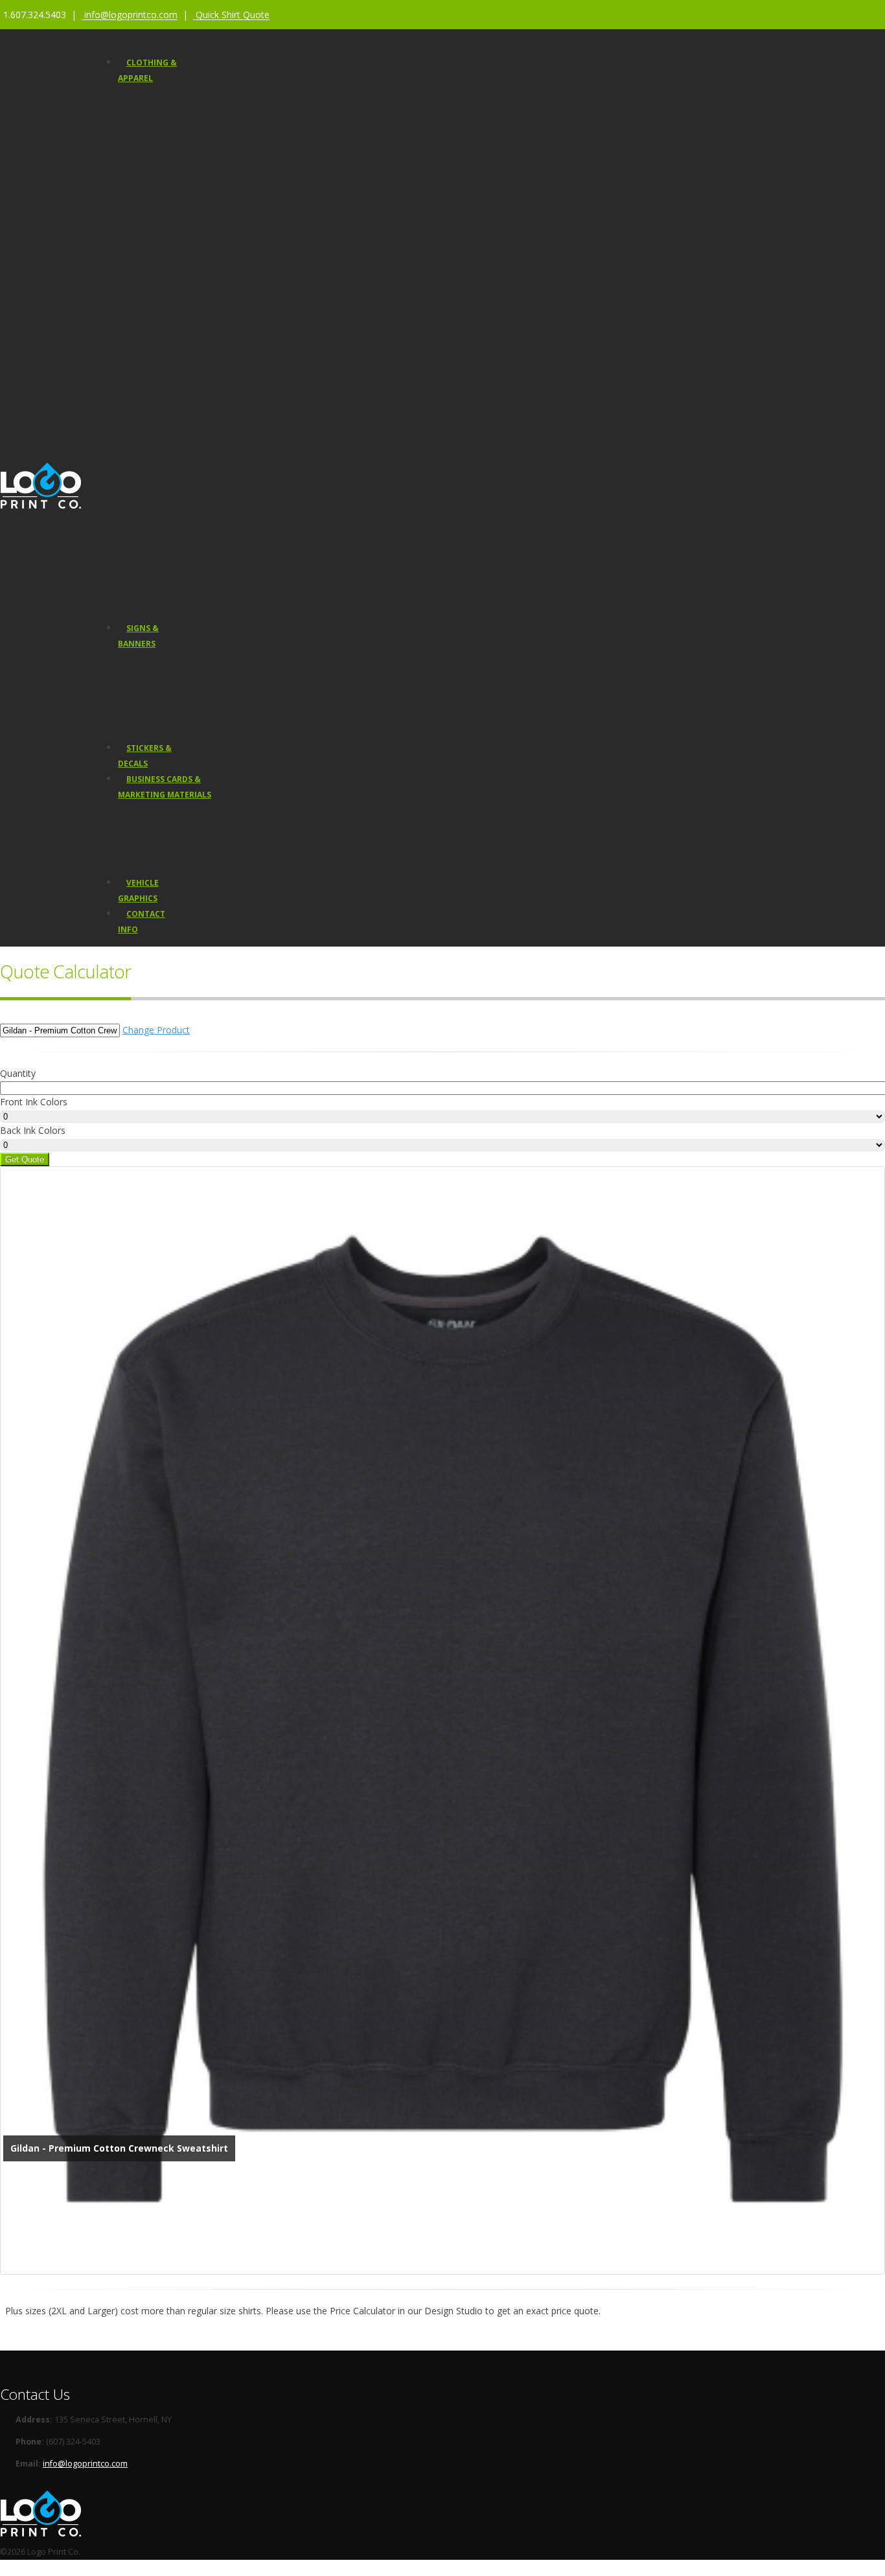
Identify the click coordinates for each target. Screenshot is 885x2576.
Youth (152, 203)
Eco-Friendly (164, 436)
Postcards (146, 828)
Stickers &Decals (145, 756)
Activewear (162, 281)
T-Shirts (155, 125)
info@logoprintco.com (85, 2464)
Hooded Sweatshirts (180, 164)
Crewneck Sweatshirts (184, 242)
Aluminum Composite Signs (179, 709)
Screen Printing (170, 513)
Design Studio (168, 587)
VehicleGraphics (138, 891)
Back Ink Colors (33, 1130)
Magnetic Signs (155, 693)
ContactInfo (142, 922)
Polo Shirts (162, 397)
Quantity (18, 1073)
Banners (143, 661)
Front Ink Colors (34, 1102)
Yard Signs (147, 677)
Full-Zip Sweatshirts (178, 261)
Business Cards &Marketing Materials (165, 787)
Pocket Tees (164, 339)
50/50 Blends (166, 456)
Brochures (147, 844)
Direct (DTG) (163, 552)
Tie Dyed (157, 475)
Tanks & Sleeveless (178, 320)
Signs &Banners (138, 636)
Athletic (155, 300)
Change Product (156, 1030)
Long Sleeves (167, 145)
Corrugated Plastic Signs (173, 725)
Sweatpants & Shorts (181, 378)
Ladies (153, 184)
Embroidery (163, 533)
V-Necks (156, 223)
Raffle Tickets (152, 860)
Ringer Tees (164, 359)
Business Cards (157, 811)
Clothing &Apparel (147, 70)
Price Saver (188, 106)
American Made (171, 417)
